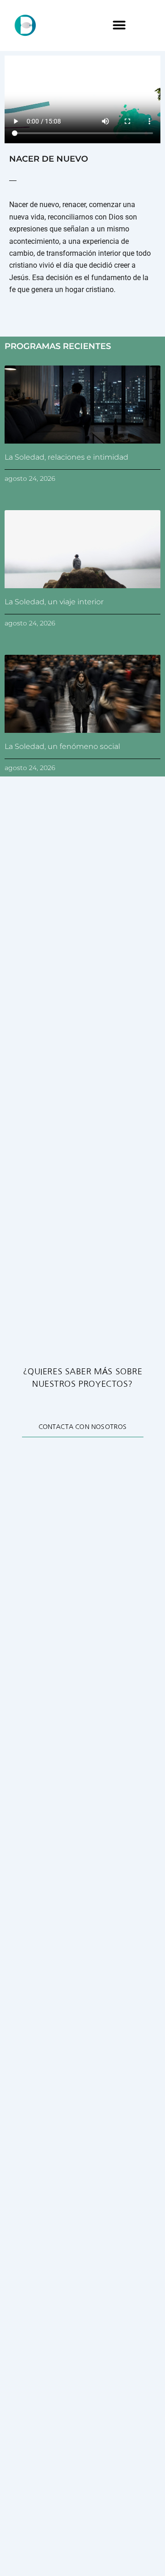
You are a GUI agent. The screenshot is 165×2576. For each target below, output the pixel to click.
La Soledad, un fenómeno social (62, 746)
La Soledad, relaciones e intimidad (66, 457)
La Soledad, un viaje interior (54, 602)
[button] (119, 25)
